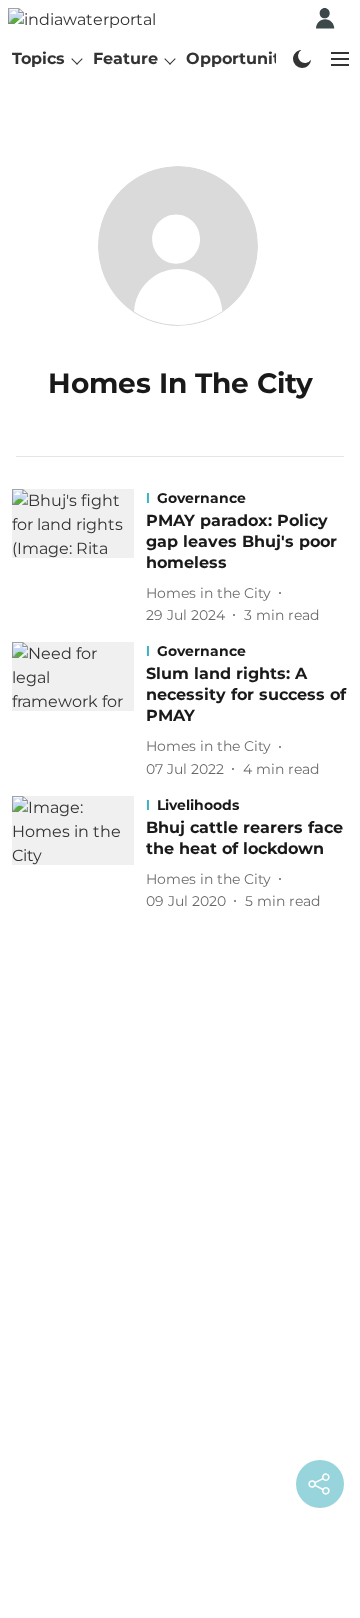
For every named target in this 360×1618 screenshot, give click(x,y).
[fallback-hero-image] (79, 557)
